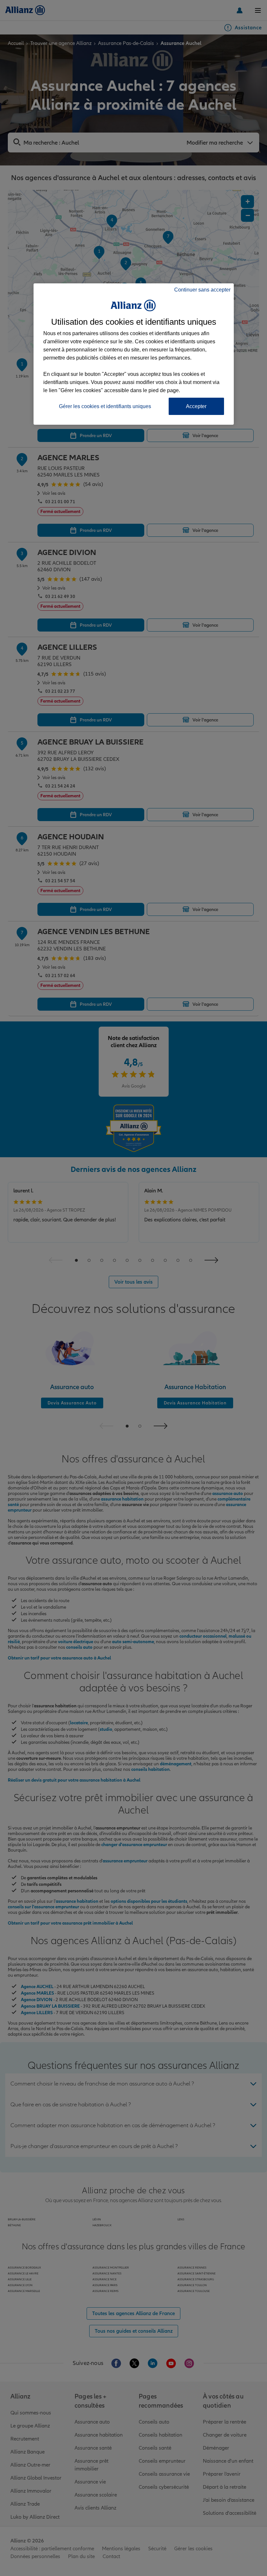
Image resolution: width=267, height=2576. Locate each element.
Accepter (196, 406)
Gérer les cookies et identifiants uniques (105, 406)
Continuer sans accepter (202, 290)
